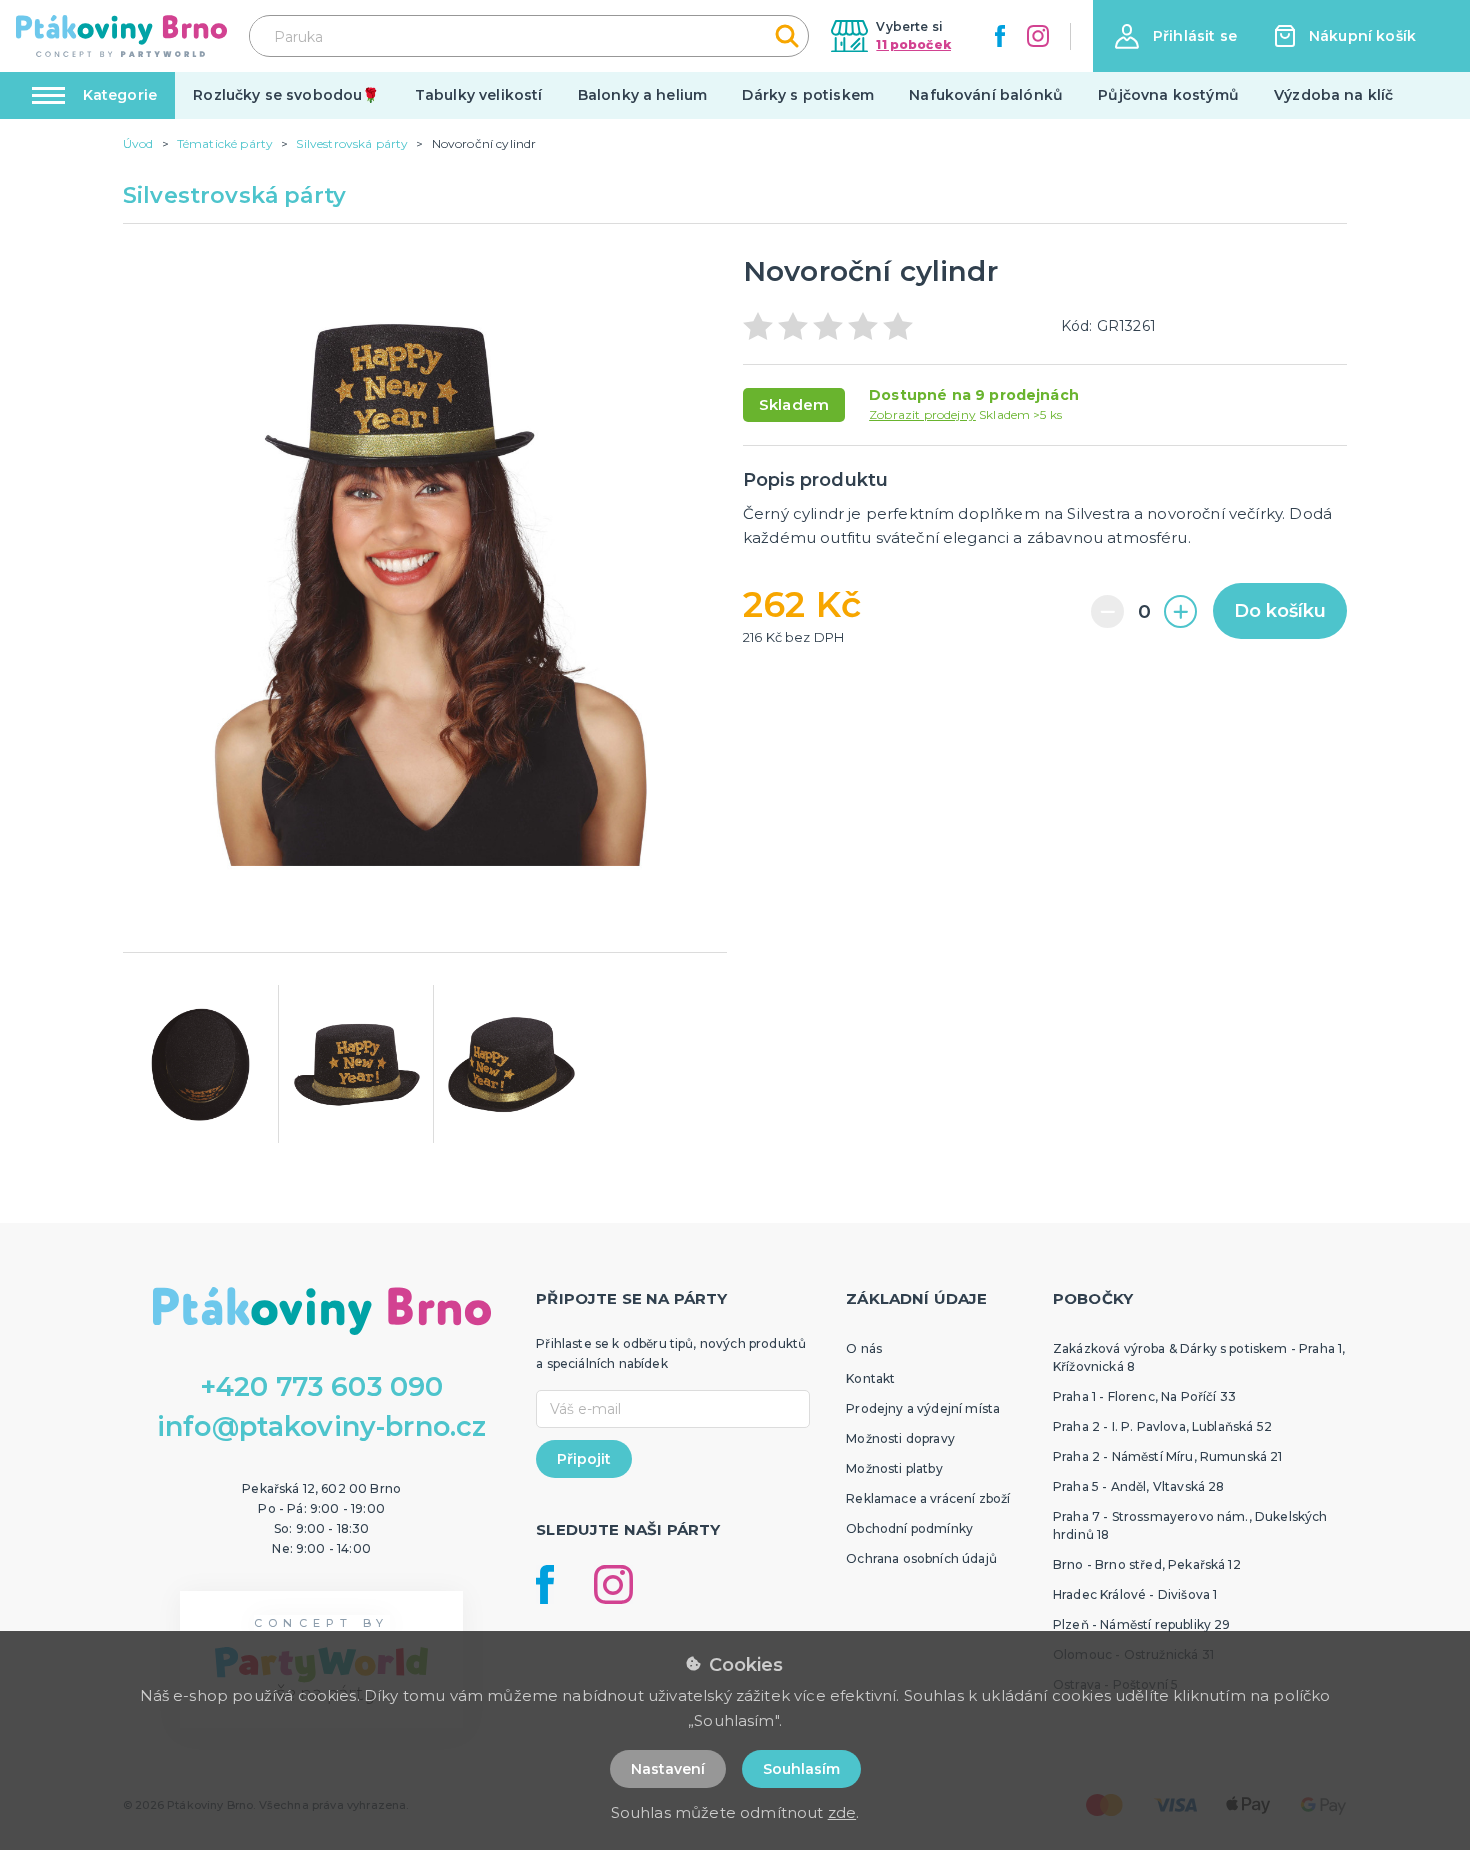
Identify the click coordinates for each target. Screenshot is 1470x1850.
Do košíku (1280, 611)
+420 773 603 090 (322, 1386)
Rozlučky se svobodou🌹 (286, 95)
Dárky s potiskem (808, 95)
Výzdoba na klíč (1333, 95)
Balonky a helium (643, 95)
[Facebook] (1000, 36)
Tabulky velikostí (479, 95)
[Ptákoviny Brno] (121, 36)
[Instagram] (1038, 36)
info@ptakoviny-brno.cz (322, 1426)
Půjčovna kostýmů (1168, 95)
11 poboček (913, 44)
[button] (1176, 36)
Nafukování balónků (986, 95)
